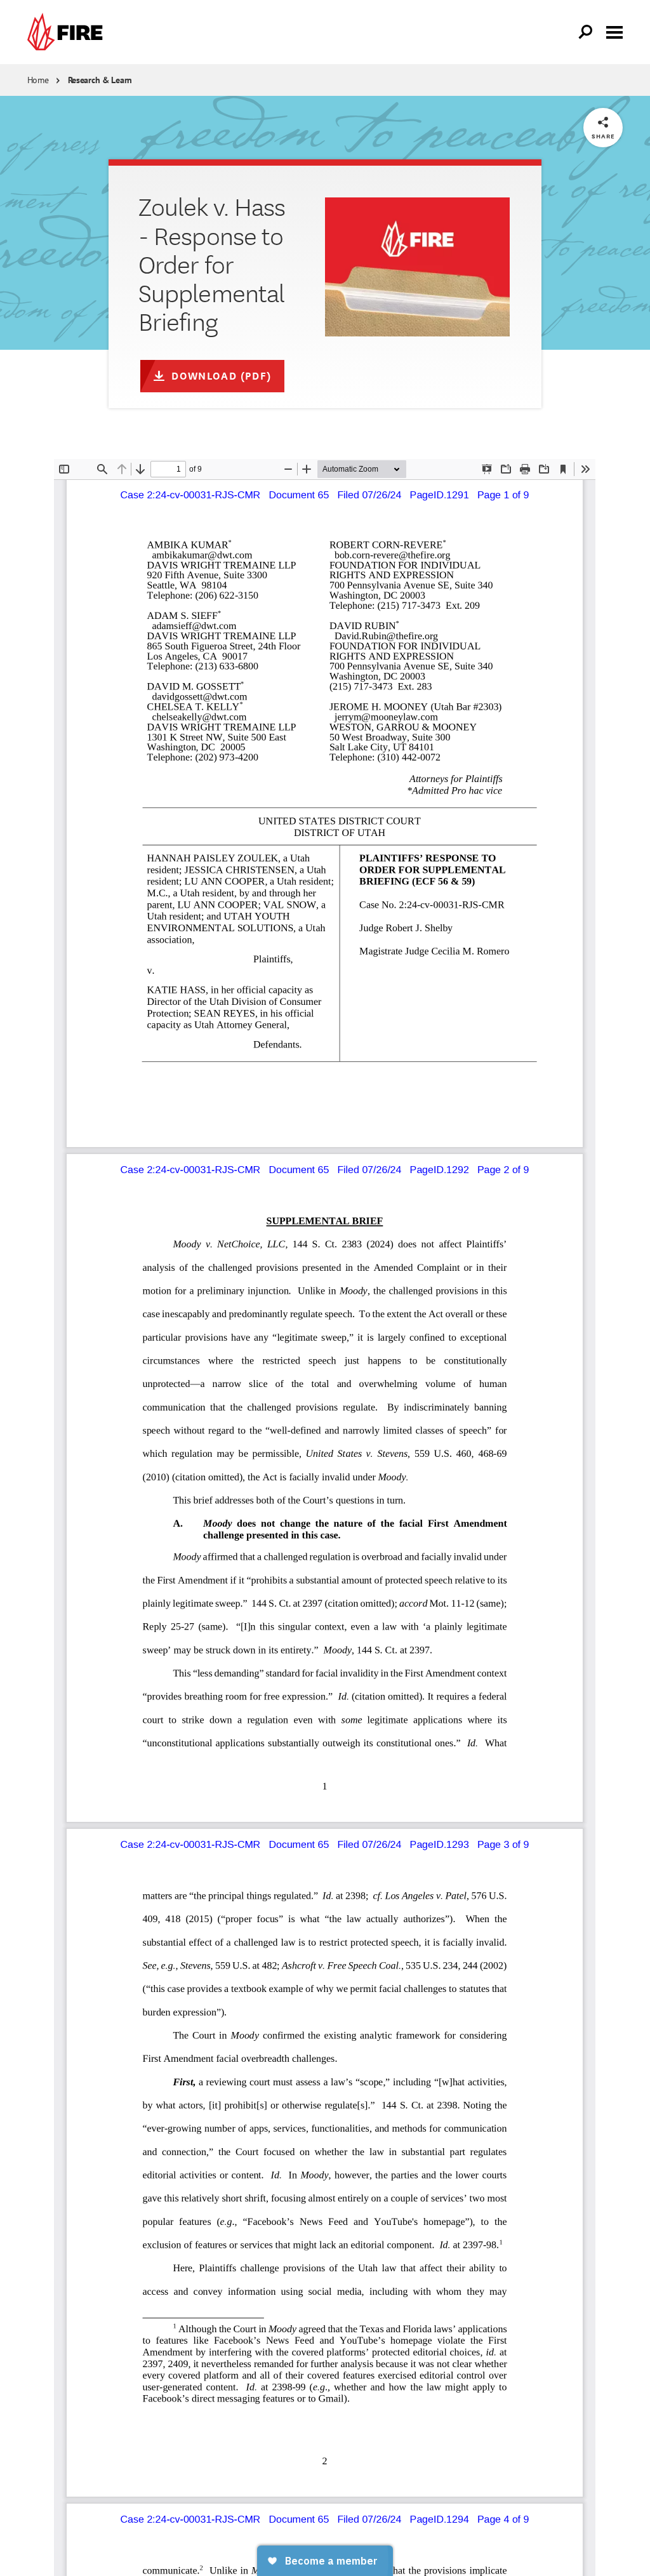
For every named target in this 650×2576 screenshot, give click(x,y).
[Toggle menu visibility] (614, 31)
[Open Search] (586, 32)
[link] (68, 32)
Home (38, 80)
